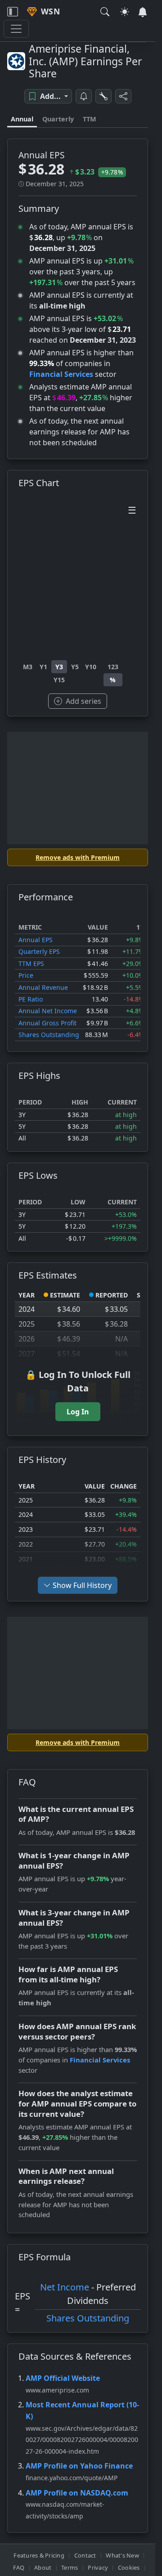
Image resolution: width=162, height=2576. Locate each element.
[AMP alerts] (84, 96)
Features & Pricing (39, 2555)
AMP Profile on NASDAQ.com (77, 2493)
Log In (78, 1412)
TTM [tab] (90, 119)
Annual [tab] (22, 119)
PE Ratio (31, 999)
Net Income (65, 2287)
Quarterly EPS (39, 951)
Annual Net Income (48, 1011)
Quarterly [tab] (58, 119)
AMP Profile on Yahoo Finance (79, 2466)
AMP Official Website (63, 2378)
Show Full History (82, 1585)
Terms (70, 2567)
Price (26, 975)
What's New (122, 2555)
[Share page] (123, 96)
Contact (85, 2555)
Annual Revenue (43, 987)
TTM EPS (31, 964)
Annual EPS (36, 940)
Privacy (98, 2567)
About (43, 2567)
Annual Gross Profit (47, 1023)
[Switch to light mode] (125, 12)
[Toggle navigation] (13, 12)
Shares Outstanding (49, 1035)
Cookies (129, 2567)
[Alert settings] (103, 96)
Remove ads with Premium (78, 857)
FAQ (19, 2567)
